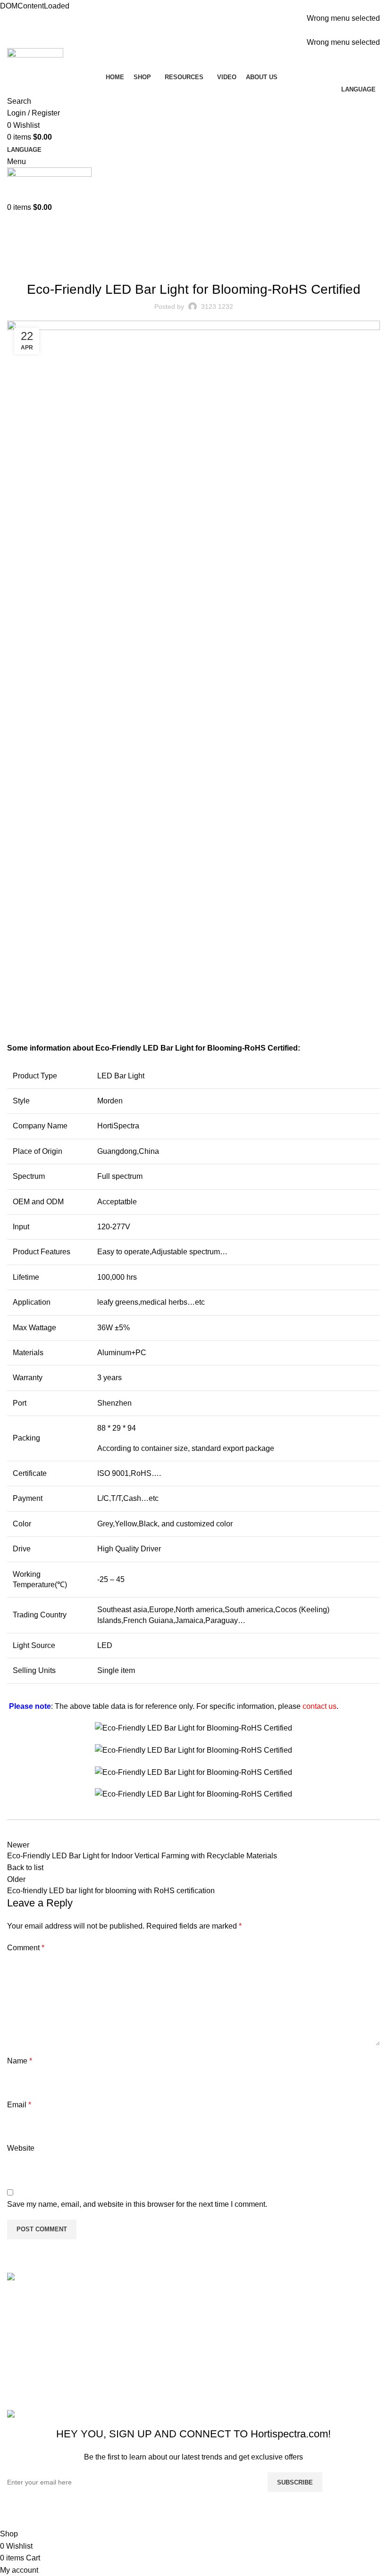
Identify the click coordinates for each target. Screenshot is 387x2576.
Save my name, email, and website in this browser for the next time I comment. (137, 2204)
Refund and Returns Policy (232, 2303)
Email (19, 2105)
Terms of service (225, 2343)
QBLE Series (316, 2332)
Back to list (25, 1868)
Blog (39, 253)
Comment (26, 1948)
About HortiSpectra (135, 2332)
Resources (121, 2315)
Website (21, 2148)
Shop (112, 2298)
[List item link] (50, 2344)
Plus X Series (317, 2315)
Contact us (121, 2350)
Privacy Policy (222, 2361)
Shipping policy (224, 2325)
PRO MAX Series (323, 2298)
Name (20, 2061)
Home (15, 253)
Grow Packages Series (332, 2350)
